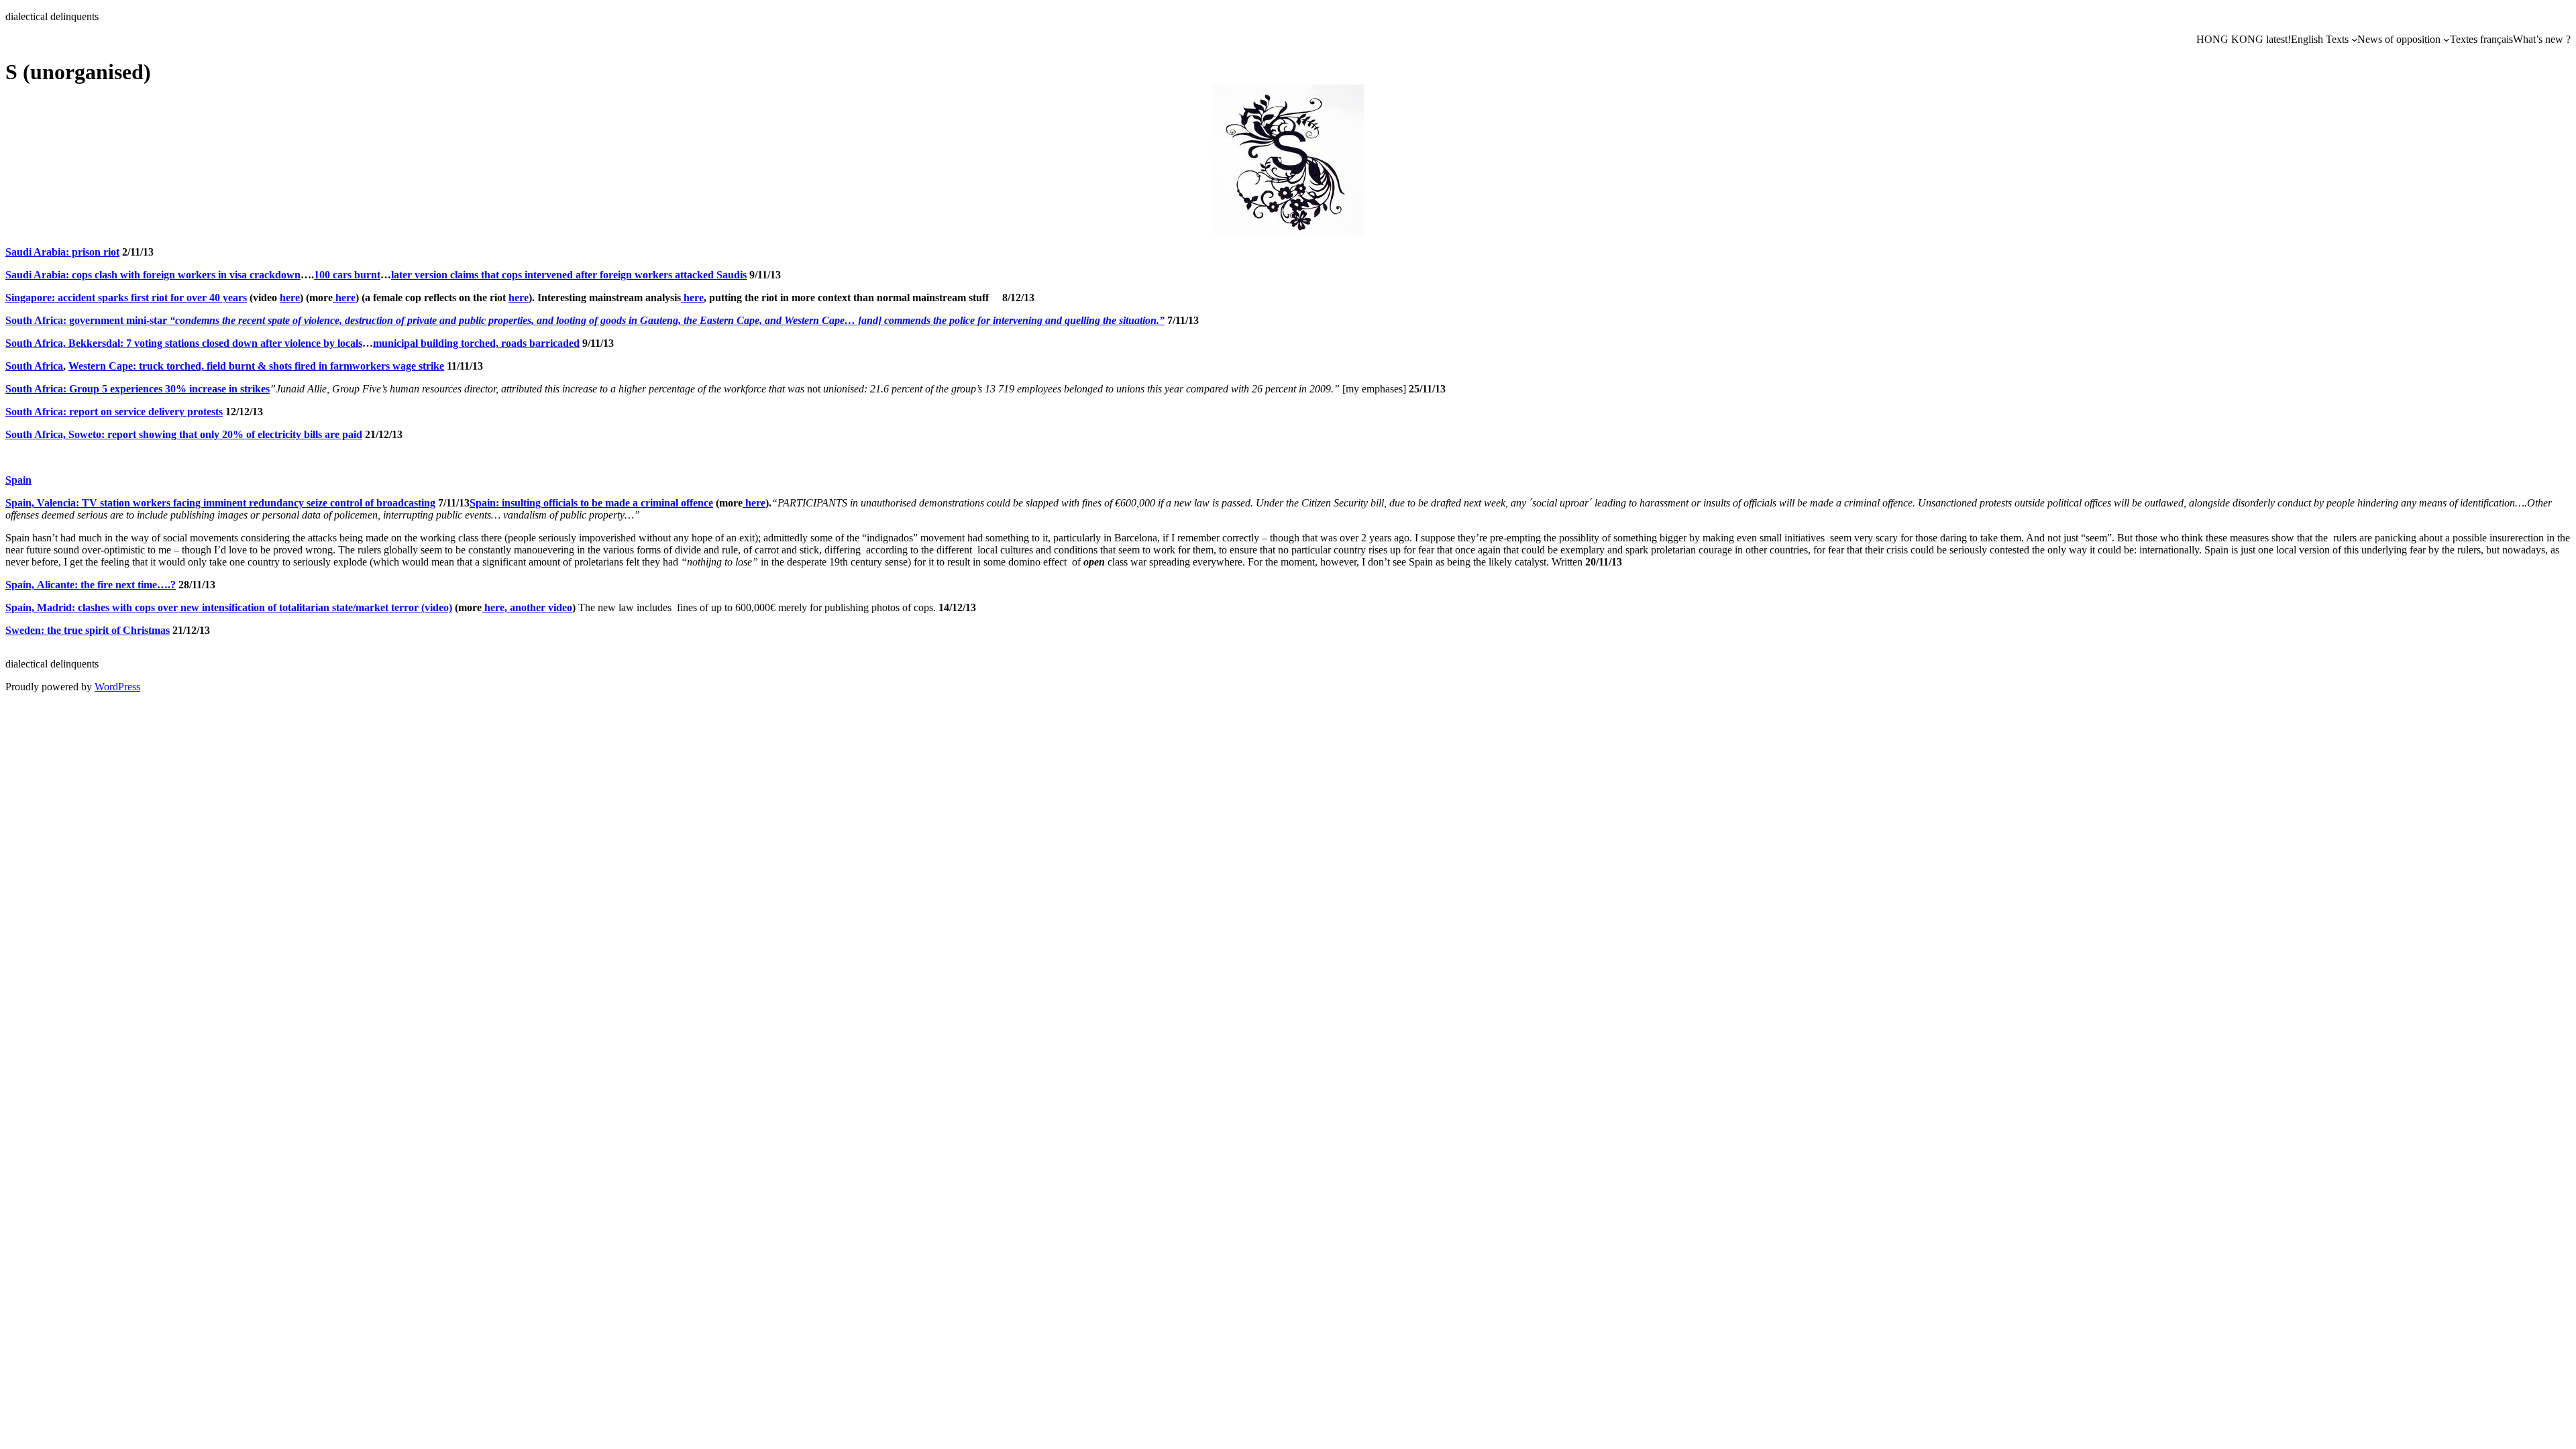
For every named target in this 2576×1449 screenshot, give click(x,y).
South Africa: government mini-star (585, 320)
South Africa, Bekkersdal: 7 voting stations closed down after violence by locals (184, 343)
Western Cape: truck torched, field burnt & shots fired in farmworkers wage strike (256, 366)
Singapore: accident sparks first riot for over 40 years (126, 298)
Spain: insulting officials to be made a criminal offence (591, 503)
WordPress (117, 687)
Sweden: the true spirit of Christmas (88, 630)
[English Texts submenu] (2355, 40)
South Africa (34, 366)
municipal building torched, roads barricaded (476, 343)
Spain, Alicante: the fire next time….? (91, 585)
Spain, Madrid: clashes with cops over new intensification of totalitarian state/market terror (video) (229, 607)
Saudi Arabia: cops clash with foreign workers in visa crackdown (153, 275)
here (290, 298)
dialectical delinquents (52, 16)
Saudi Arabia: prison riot (62, 252)
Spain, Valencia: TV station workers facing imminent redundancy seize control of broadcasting (220, 503)
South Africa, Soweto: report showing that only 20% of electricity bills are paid (184, 434)
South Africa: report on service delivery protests (114, 412)
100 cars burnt (347, 275)
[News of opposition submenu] (2447, 40)
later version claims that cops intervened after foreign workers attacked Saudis (569, 275)
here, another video (527, 607)
